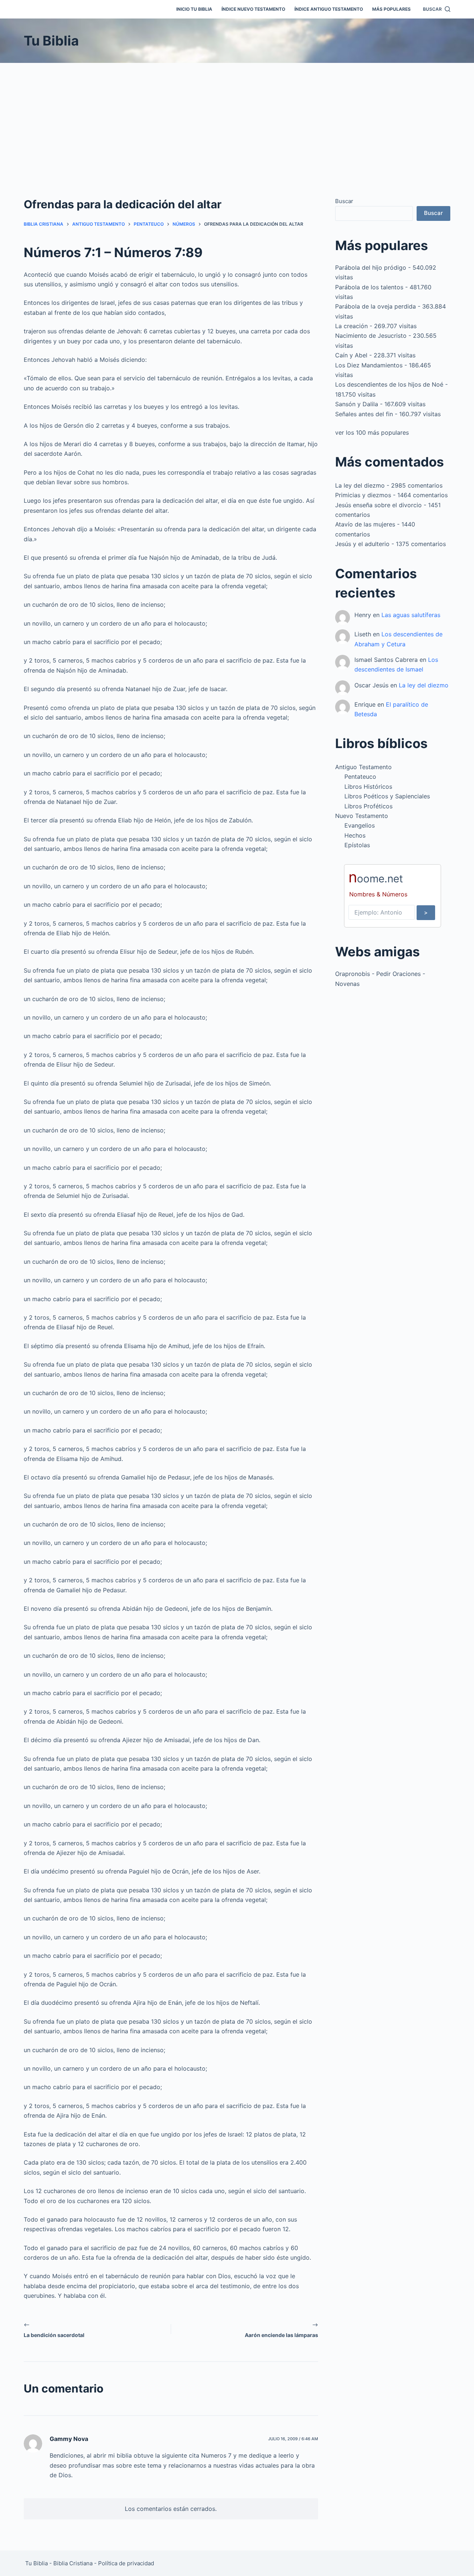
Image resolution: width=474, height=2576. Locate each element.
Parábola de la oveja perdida (375, 306)
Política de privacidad (126, 2563)
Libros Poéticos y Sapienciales (387, 796)
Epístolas (357, 845)
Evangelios (360, 825)
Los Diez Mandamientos (369, 365)
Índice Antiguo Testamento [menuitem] (329, 9)
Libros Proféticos (368, 806)
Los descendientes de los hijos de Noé (389, 384)
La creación (351, 326)
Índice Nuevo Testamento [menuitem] (253, 9)
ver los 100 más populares (372, 432)
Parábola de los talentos (369, 287)
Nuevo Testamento (362, 816)
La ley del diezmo (360, 485)
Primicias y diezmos (363, 495)
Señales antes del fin (364, 414)
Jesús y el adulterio (362, 544)
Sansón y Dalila (357, 404)
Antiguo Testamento (363, 767)
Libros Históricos (368, 787)
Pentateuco (360, 777)
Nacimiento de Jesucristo (371, 336)
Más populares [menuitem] (391, 9)
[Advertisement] (237, 118)
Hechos (355, 835)
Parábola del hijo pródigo (371, 267)
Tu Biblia (51, 41)
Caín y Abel (351, 355)
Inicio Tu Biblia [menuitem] (194, 9)
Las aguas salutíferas (411, 615)
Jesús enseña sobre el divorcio (378, 505)
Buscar (344, 201)
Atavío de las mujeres (365, 524)
